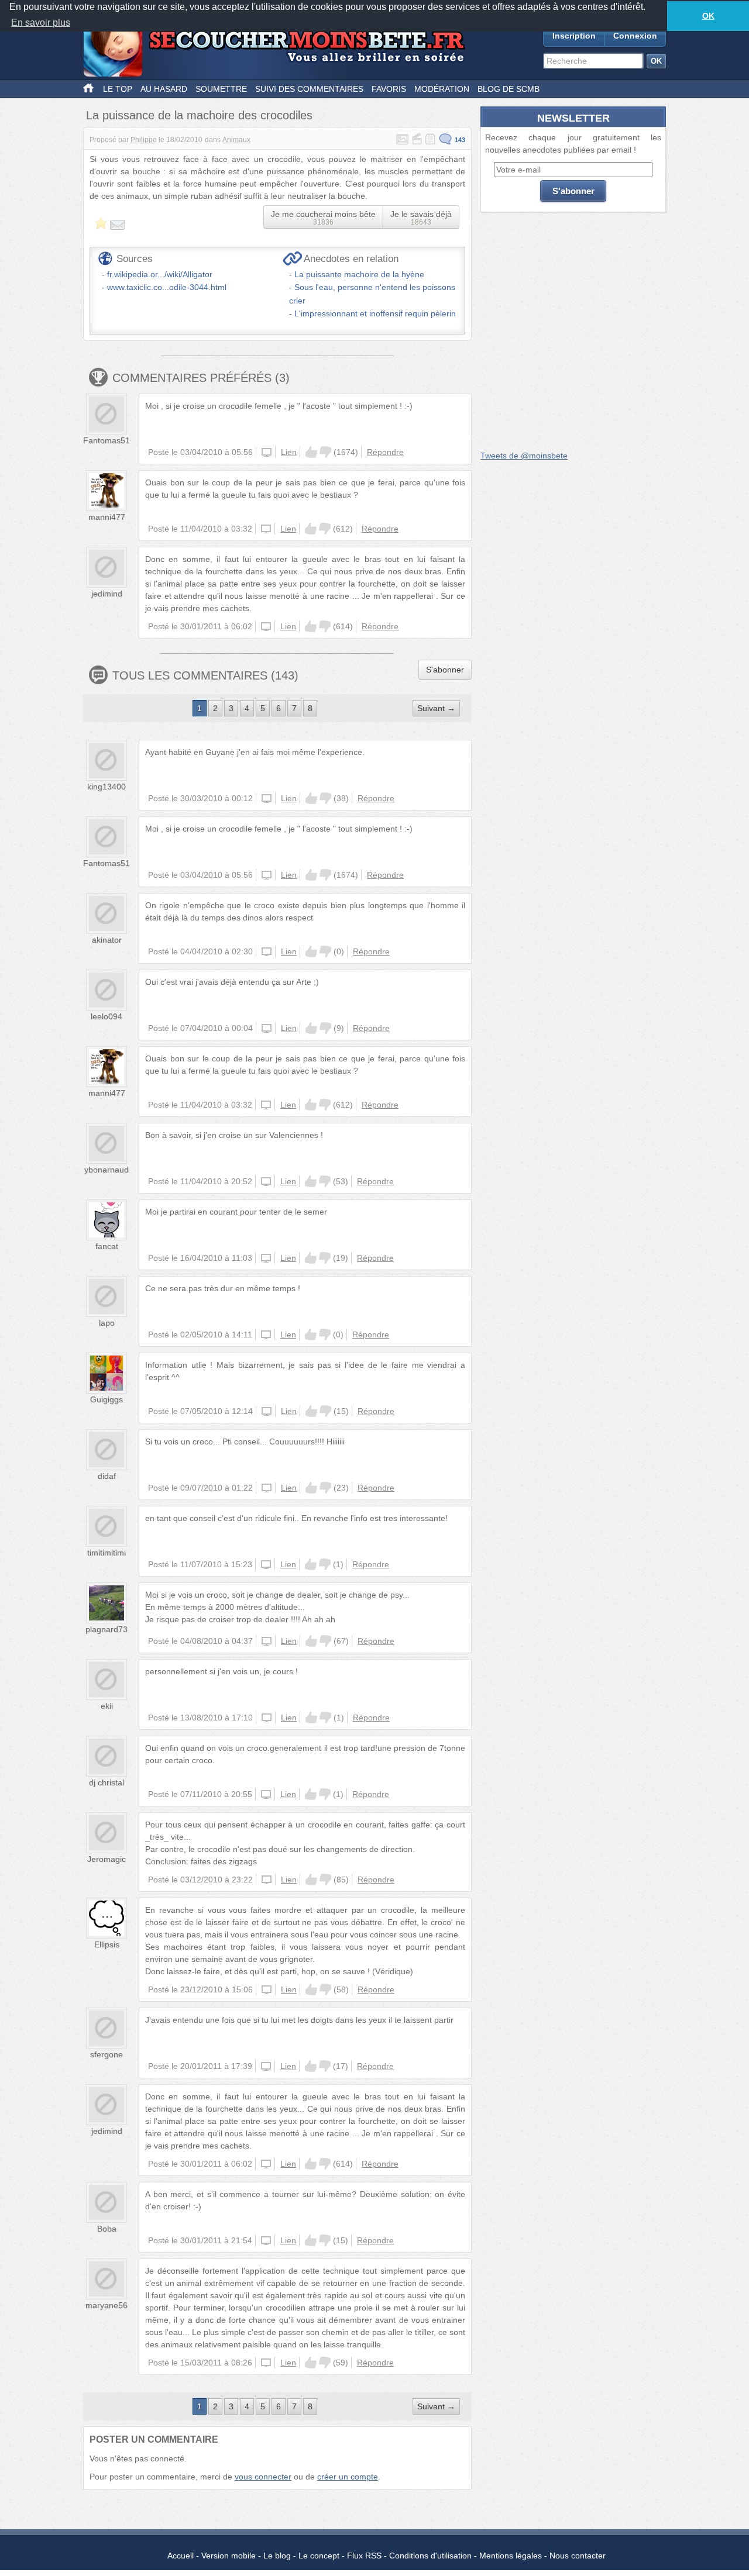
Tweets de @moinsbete (524, 456)
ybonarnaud (106, 1170)
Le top (118, 89)
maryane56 (106, 2305)
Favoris (389, 89)
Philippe (144, 140)
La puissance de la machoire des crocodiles (199, 115)
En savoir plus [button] (41, 23)
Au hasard (164, 89)
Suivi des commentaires (309, 89)
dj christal (106, 1782)
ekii (107, 1706)
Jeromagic (106, 1859)
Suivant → (436, 708)
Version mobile (229, 2556)
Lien (289, 452)
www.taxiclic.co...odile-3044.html (167, 287)
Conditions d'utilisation (430, 2556)
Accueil (181, 2556)
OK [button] (708, 16)
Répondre (385, 452)
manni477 (107, 517)
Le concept (319, 2556)
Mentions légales (511, 2556)
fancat (107, 1246)
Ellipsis (107, 1944)
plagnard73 (106, 1629)
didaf (107, 1476)
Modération (442, 89)
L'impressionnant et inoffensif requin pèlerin (375, 313)
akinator (107, 940)
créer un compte (348, 2477)
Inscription (574, 36)
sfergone (106, 2054)
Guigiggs (106, 1399)
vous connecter (263, 2477)
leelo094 (106, 1016)
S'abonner (445, 670)
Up (311, 452)
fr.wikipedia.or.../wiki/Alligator (160, 274)
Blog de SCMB (509, 89)
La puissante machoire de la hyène (359, 274)
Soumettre (221, 89)
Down (325, 452)
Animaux (236, 140)
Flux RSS (364, 2556)
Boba (107, 2229)
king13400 (106, 787)
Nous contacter (578, 2556)
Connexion (635, 36)
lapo (107, 1323)
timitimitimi (106, 1553)
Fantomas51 (106, 440)
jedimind (107, 594)
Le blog (277, 2556)
